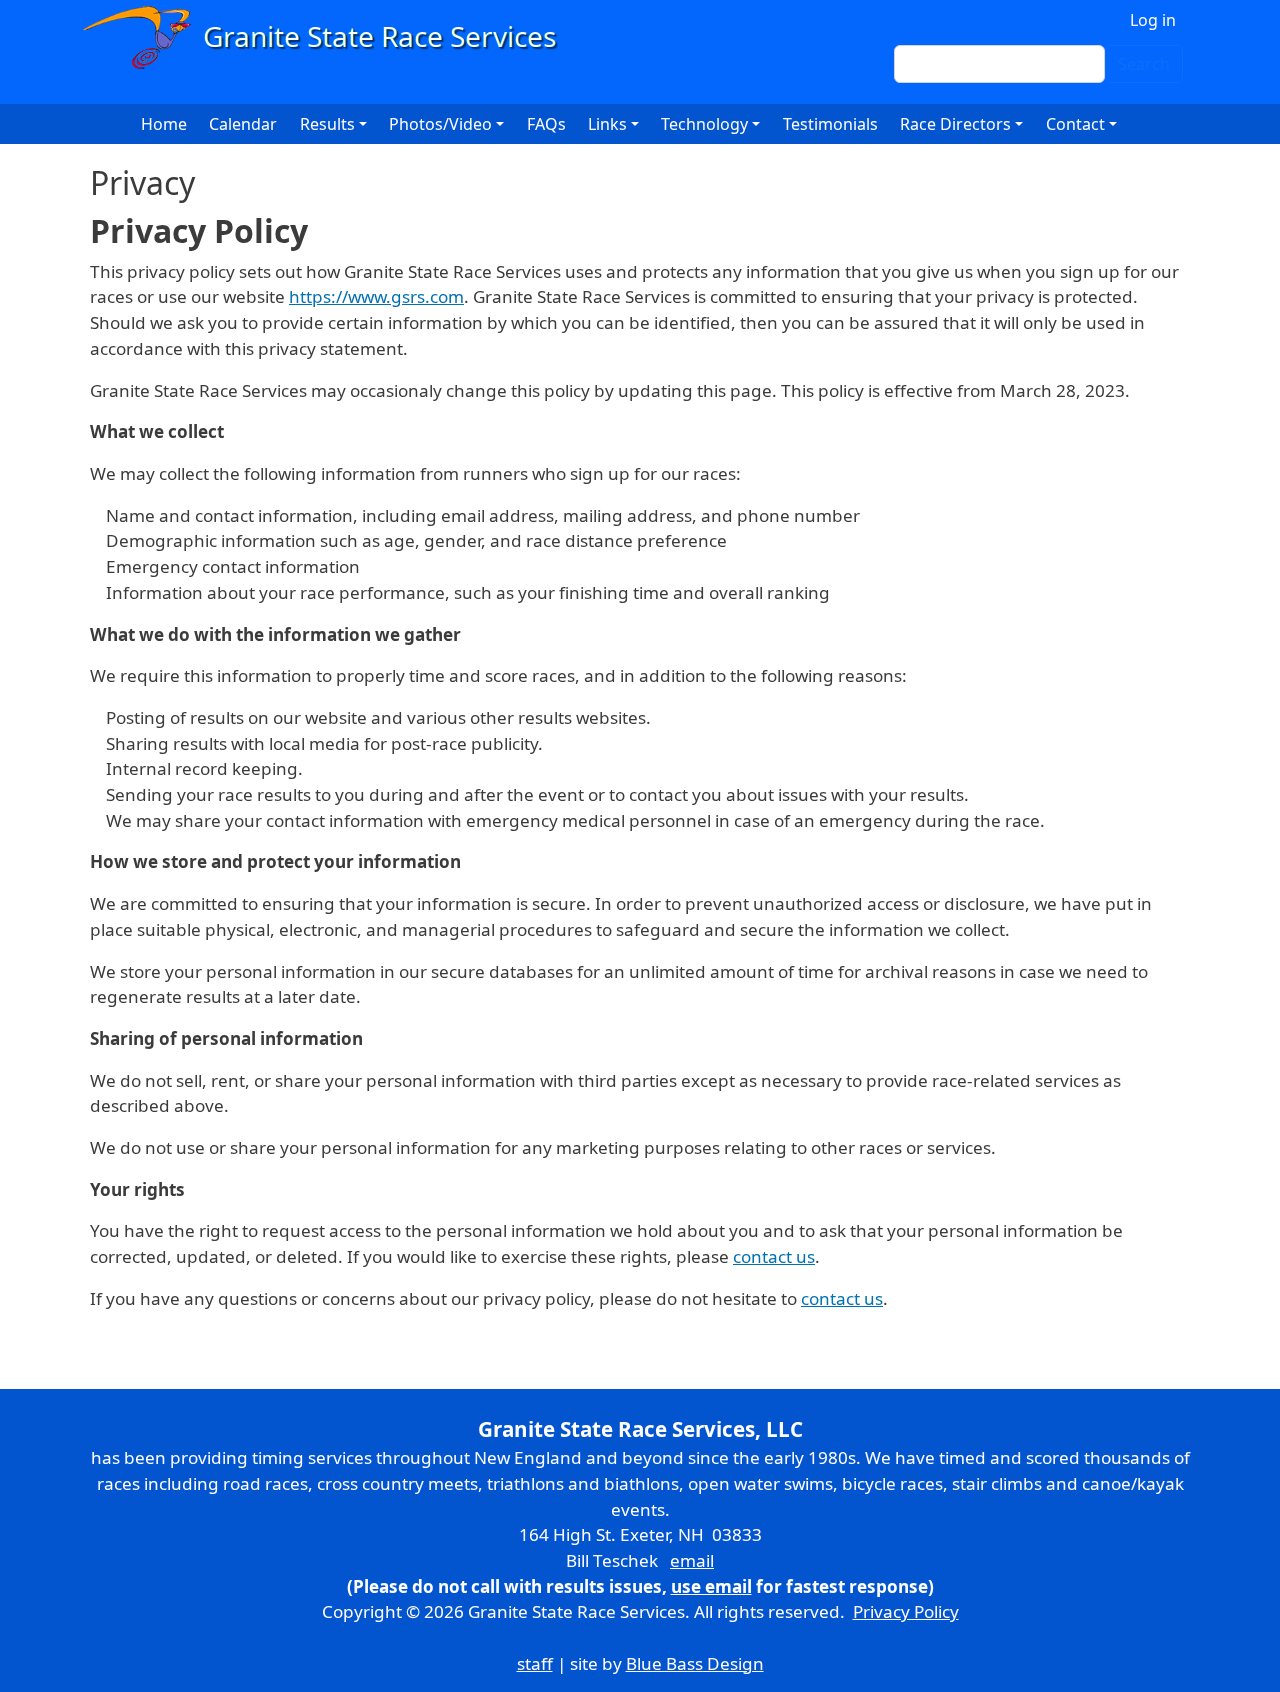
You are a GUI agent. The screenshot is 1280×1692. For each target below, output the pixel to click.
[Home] (328, 37)
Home (164, 124)
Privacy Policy (906, 1611)
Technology (704, 124)
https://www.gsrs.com (376, 296)
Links (607, 124)
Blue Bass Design (695, 1663)
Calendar (243, 124)
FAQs (546, 124)
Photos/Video (440, 124)
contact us (774, 1256)
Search (1144, 64)
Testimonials (830, 124)
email (692, 1560)
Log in (1153, 20)
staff (535, 1663)
